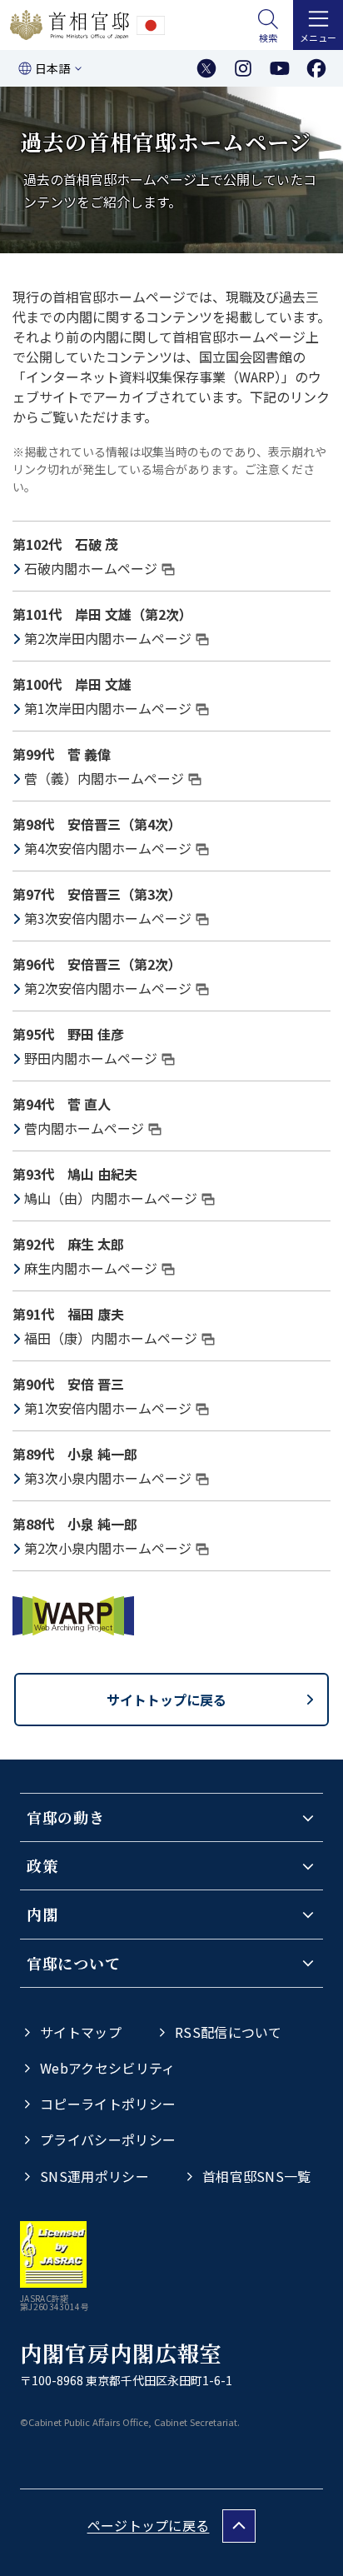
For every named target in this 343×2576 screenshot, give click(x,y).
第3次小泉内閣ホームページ (108, 1478)
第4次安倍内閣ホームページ (108, 848)
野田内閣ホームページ (91, 1058)
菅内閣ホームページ (84, 1128)
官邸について (73, 1963)
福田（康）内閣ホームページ (111, 1338)
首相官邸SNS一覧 (257, 2176)
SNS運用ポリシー (94, 2176)
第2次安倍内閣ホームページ (108, 988)
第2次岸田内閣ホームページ (108, 638)
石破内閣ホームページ (91, 568)
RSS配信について (229, 2032)
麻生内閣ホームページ (91, 1268)
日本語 (52, 68)
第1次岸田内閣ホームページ (108, 708)
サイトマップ (81, 2032)
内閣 (42, 1914)
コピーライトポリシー (108, 2104)
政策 (42, 1865)
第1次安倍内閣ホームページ (108, 1408)
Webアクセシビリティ (108, 2068)
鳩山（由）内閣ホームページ (111, 1198)
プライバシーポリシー (108, 2139)
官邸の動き (66, 1817)
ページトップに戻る (149, 2525)
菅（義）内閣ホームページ (104, 778)
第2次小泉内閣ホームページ (108, 1548)
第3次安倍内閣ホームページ (108, 918)
